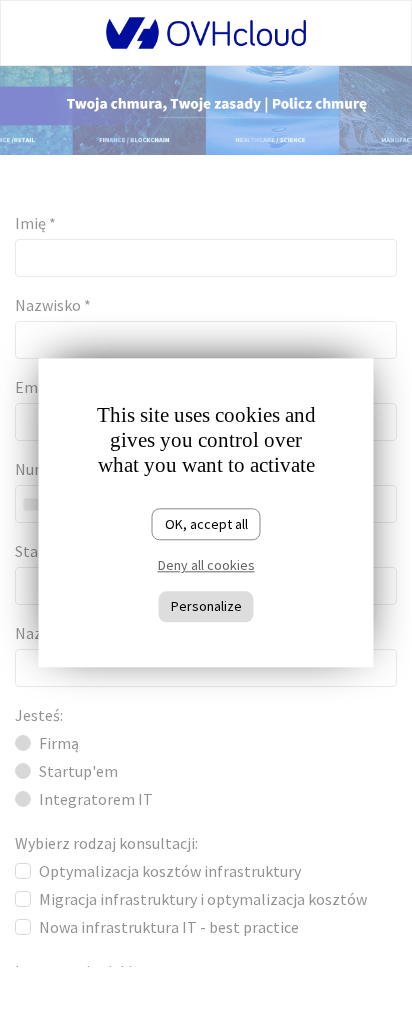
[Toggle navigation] (51, 33)
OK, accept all (206, 524)
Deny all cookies (206, 566)
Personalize (206, 606)
